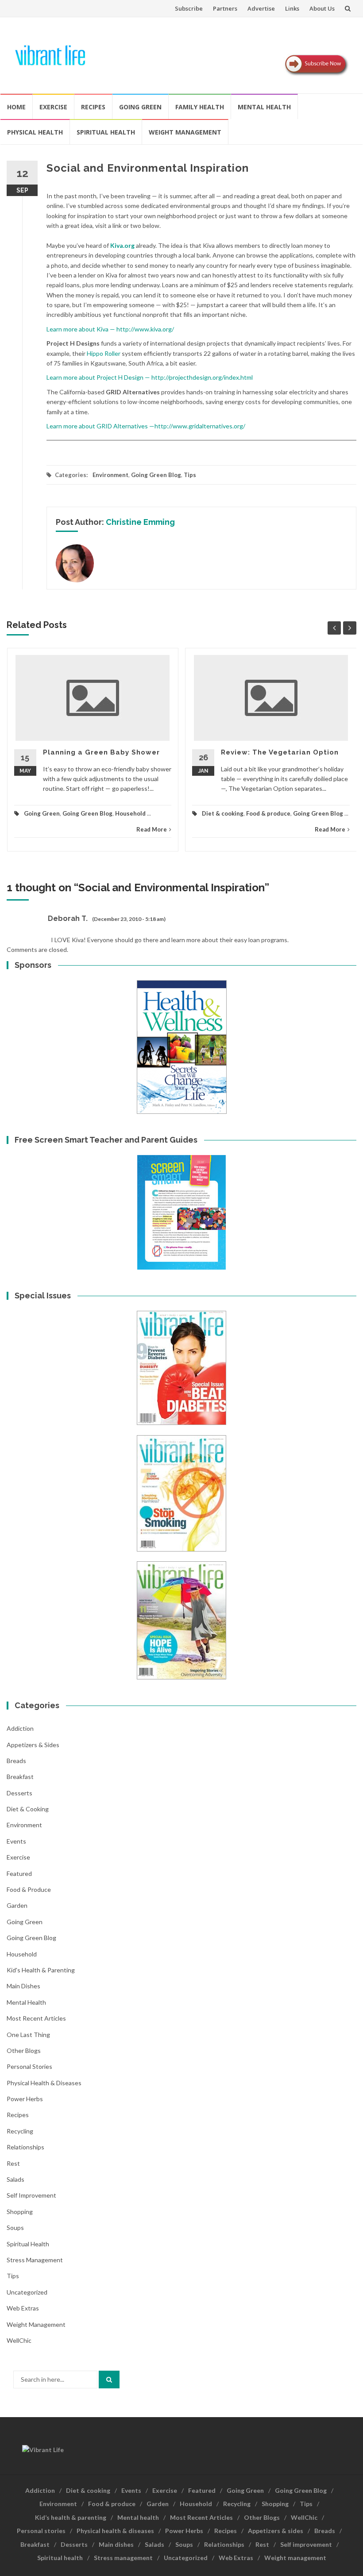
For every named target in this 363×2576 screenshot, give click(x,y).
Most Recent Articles (36, 2018)
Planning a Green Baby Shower (101, 752)
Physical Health (35, 132)
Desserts (19, 1793)
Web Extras (23, 2308)
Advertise (261, 8)
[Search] (109, 2380)
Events (16, 1841)
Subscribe (189, 8)
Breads (16, 1761)
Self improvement (31, 2195)
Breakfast (20, 1777)
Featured (19, 1873)
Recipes (93, 107)
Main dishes (23, 1986)
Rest (13, 2163)
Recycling (20, 2131)
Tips (190, 475)
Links (292, 8)
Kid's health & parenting (41, 1970)
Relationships (25, 2147)
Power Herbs (25, 2099)
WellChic (19, 2340)
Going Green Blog (156, 475)
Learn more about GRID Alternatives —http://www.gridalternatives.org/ (146, 426)
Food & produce (268, 813)
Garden (17, 1905)
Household (130, 813)
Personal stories (29, 2066)
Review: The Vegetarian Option (280, 752)
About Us (322, 8)
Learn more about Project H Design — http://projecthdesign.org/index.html (150, 377)
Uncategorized (27, 2292)
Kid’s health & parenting (71, 2517)
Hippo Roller (104, 353)
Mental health (264, 107)
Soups (15, 2228)
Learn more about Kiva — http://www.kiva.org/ (110, 329)
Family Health (200, 107)
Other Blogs (24, 2050)
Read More (152, 829)
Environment (110, 475)
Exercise (53, 107)
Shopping (20, 2212)
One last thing (28, 2035)
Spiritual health (106, 132)
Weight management (185, 132)
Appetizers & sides (33, 1745)
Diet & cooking (223, 813)
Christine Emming (140, 522)
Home (16, 107)
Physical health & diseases (44, 2083)
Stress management (35, 2260)
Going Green (140, 107)
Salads (15, 2179)
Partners (225, 8)
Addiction (20, 1728)
